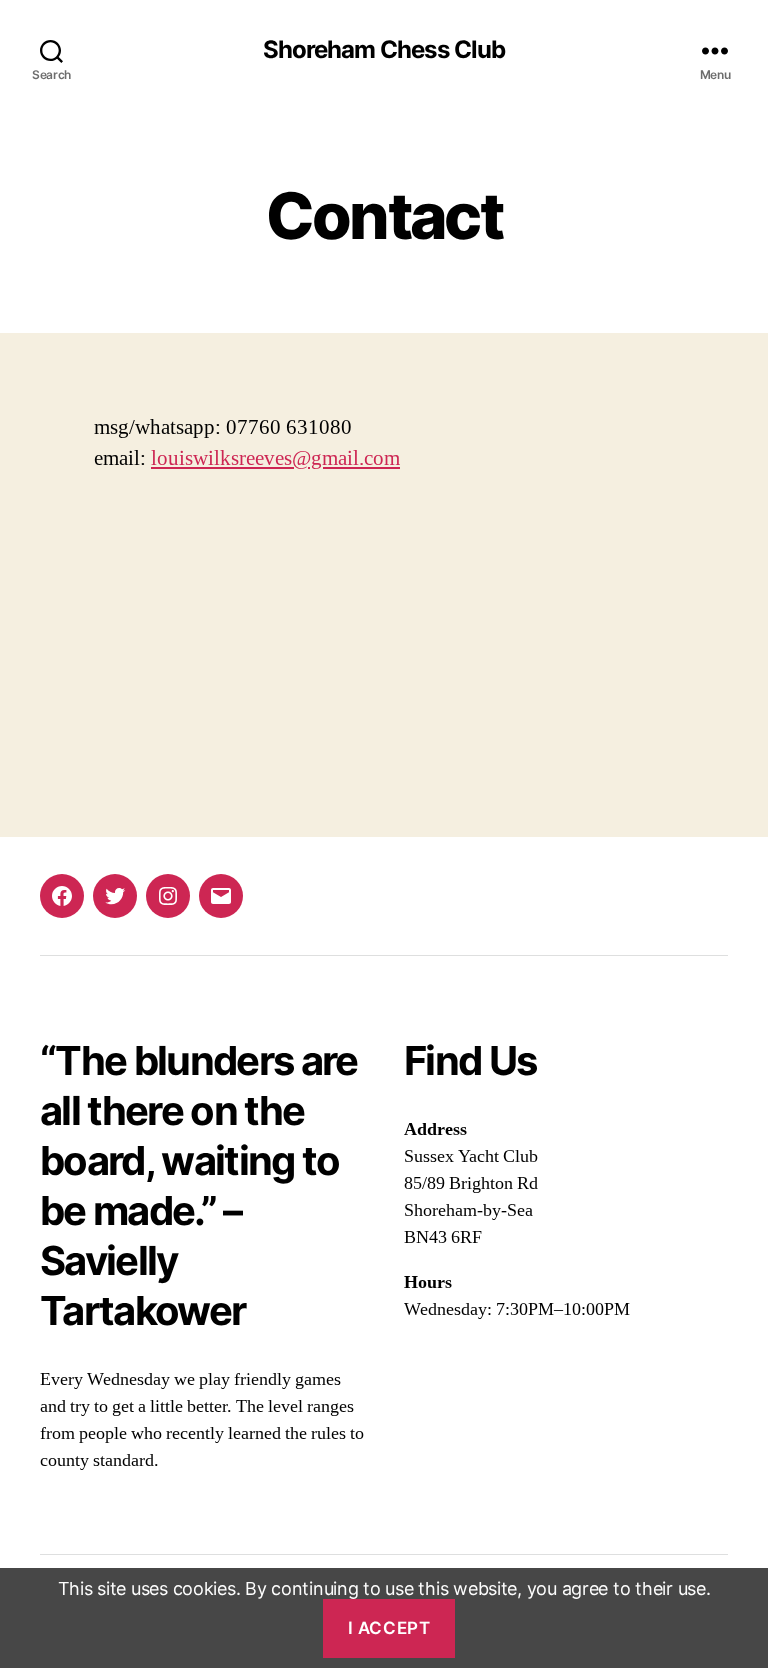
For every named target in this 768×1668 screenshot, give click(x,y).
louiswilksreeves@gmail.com (275, 458)
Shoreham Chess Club (383, 50)
